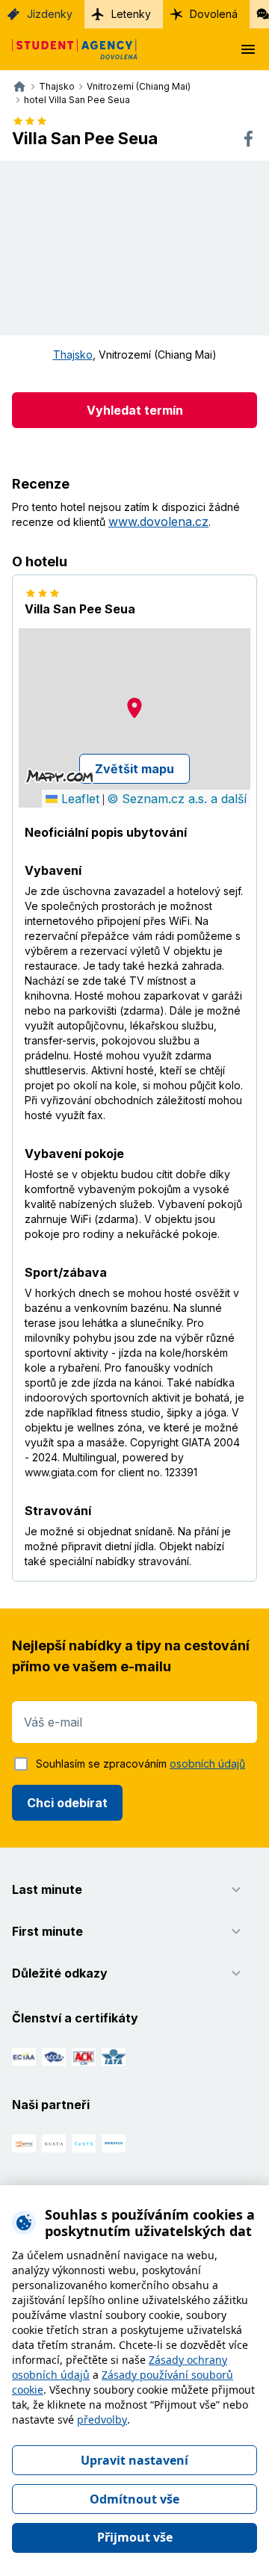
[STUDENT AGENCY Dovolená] (69, 49)
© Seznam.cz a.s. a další (177, 799)
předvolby (102, 2419)
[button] (134, 708)
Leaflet (78, 799)
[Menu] (248, 49)
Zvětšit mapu (134, 769)
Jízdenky (50, 14)
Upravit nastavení (134, 2460)
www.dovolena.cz (158, 521)
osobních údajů (207, 1764)
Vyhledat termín (135, 410)
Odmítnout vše (134, 2499)
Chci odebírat (67, 1803)
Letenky (131, 14)
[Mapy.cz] (59, 776)
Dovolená (214, 14)
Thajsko (73, 354)
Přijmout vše (135, 2537)
